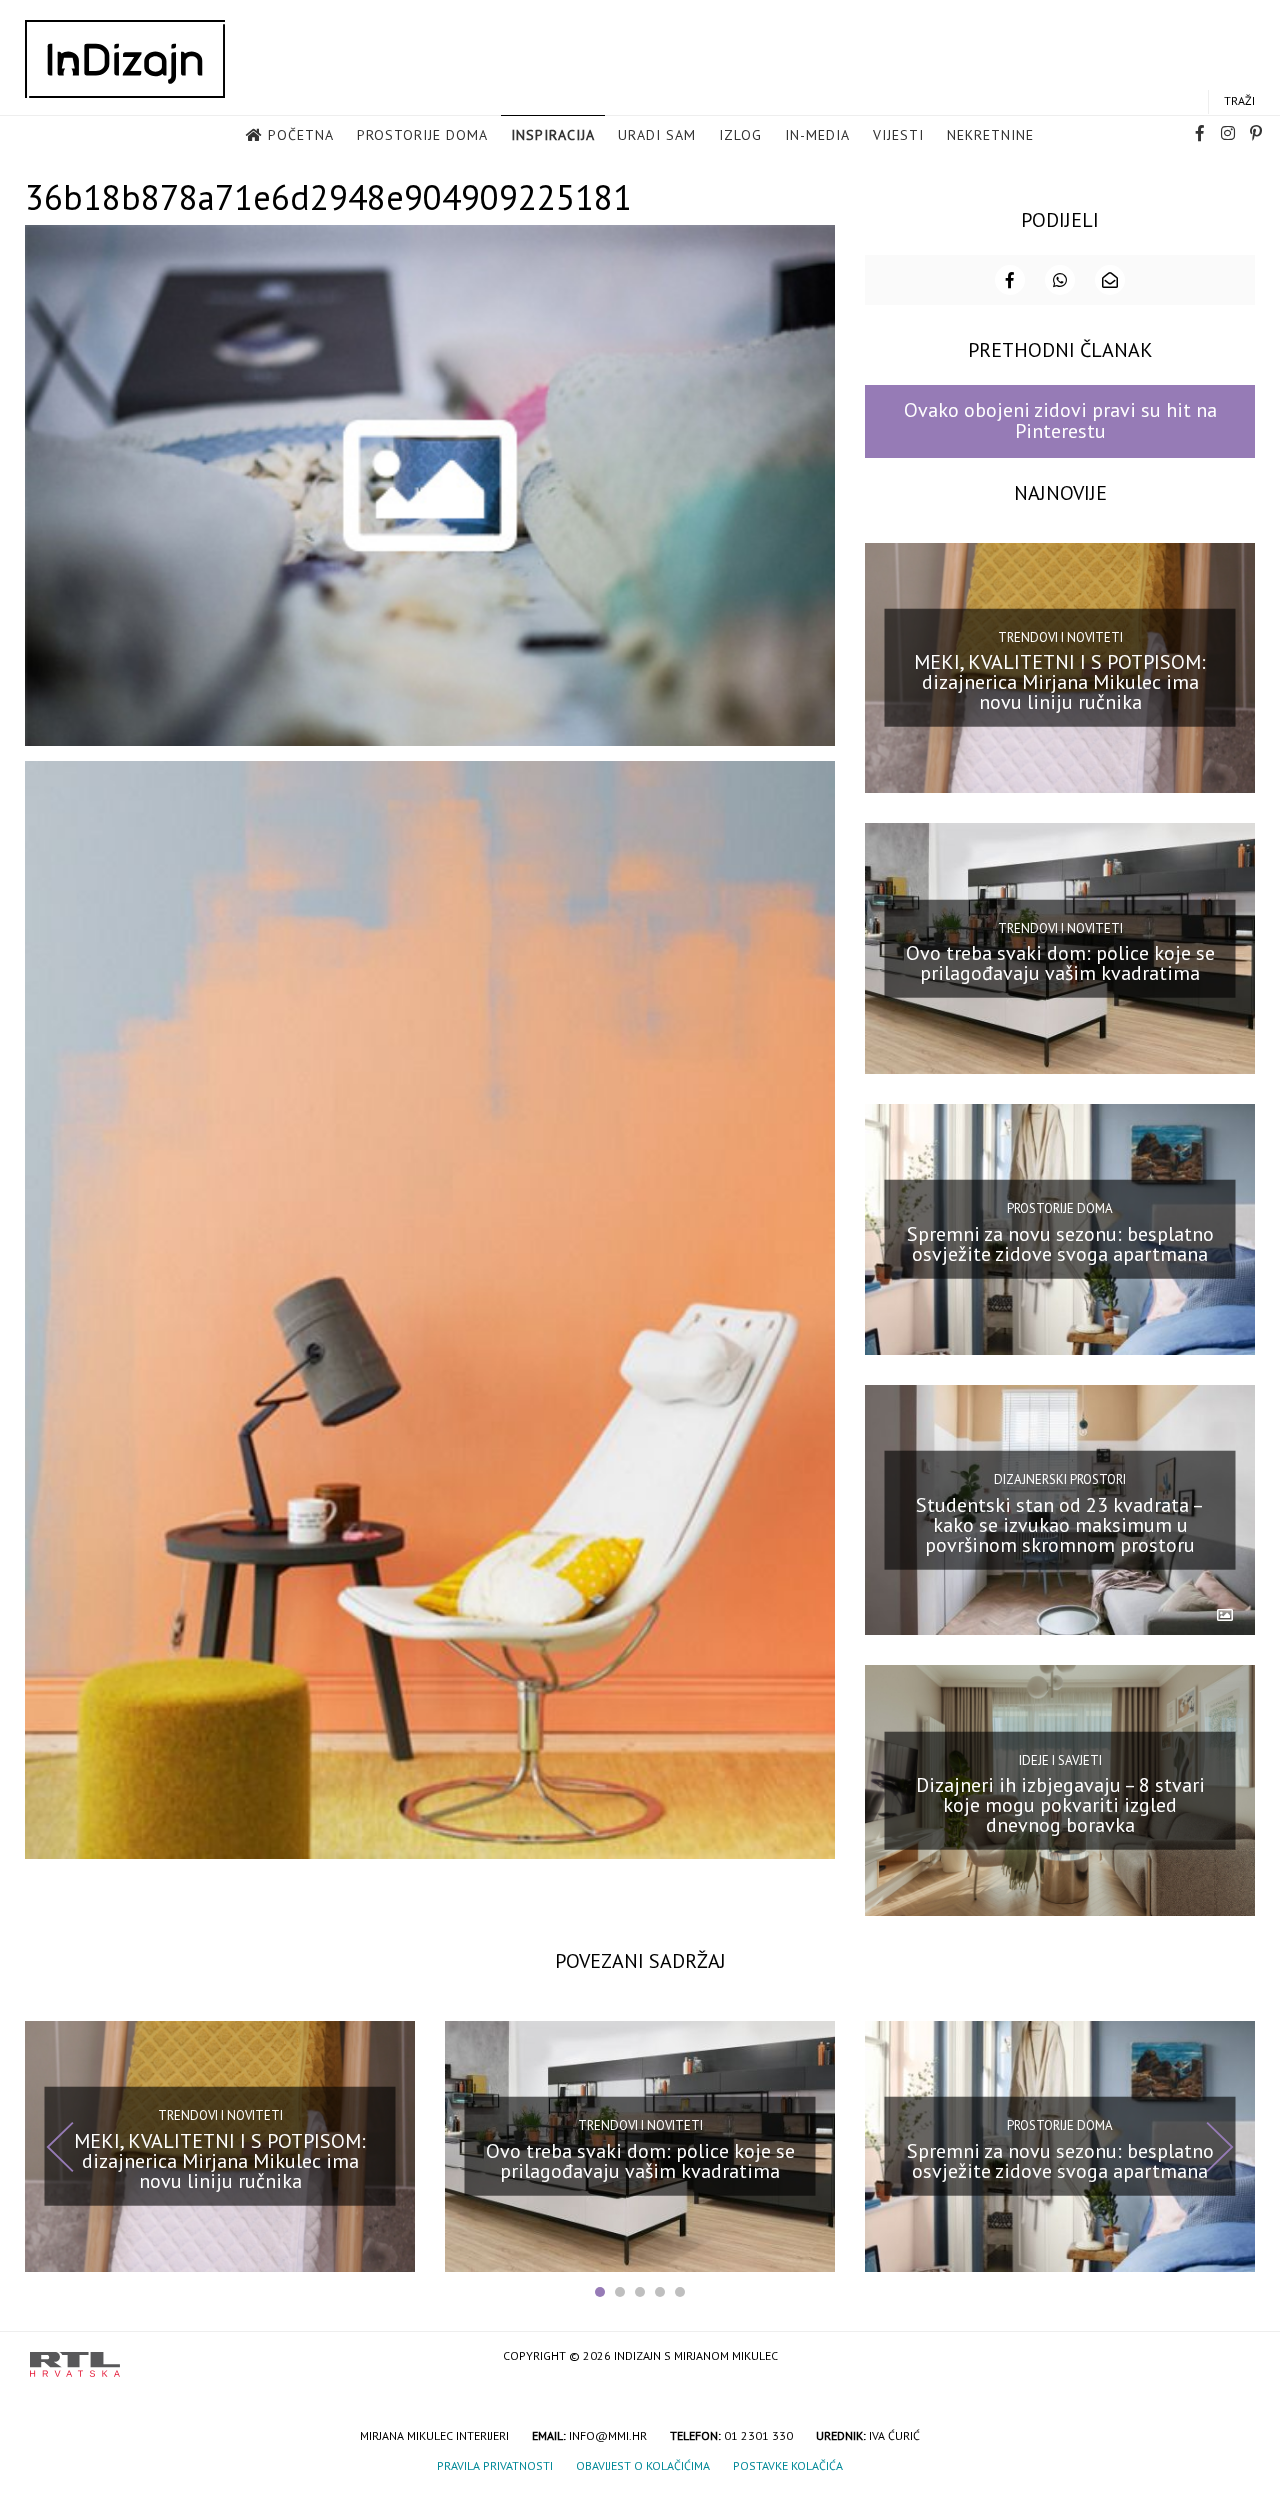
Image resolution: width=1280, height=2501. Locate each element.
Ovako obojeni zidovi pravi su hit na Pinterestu (1060, 420)
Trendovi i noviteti (1060, 637)
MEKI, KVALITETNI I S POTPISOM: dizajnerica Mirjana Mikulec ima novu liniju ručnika (1060, 682)
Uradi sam (657, 135)
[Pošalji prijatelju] (1110, 280)
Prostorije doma (422, 135)
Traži (1239, 100)
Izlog (740, 135)
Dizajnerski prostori (1060, 1479)
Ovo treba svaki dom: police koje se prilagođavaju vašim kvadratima (1060, 963)
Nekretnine (990, 135)
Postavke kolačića (788, 2465)
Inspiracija (553, 135)
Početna (301, 135)
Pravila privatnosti (495, 2465)
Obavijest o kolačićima (643, 2465)
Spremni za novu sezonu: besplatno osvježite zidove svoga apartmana (1060, 1244)
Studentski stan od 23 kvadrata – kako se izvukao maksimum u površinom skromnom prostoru (1060, 1524)
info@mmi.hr (608, 2435)
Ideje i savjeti (1060, 1759)
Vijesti (898, 135)
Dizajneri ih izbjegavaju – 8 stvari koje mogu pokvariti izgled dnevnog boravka (1060, 1805)
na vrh (1230, 2357)
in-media (817, 135)
